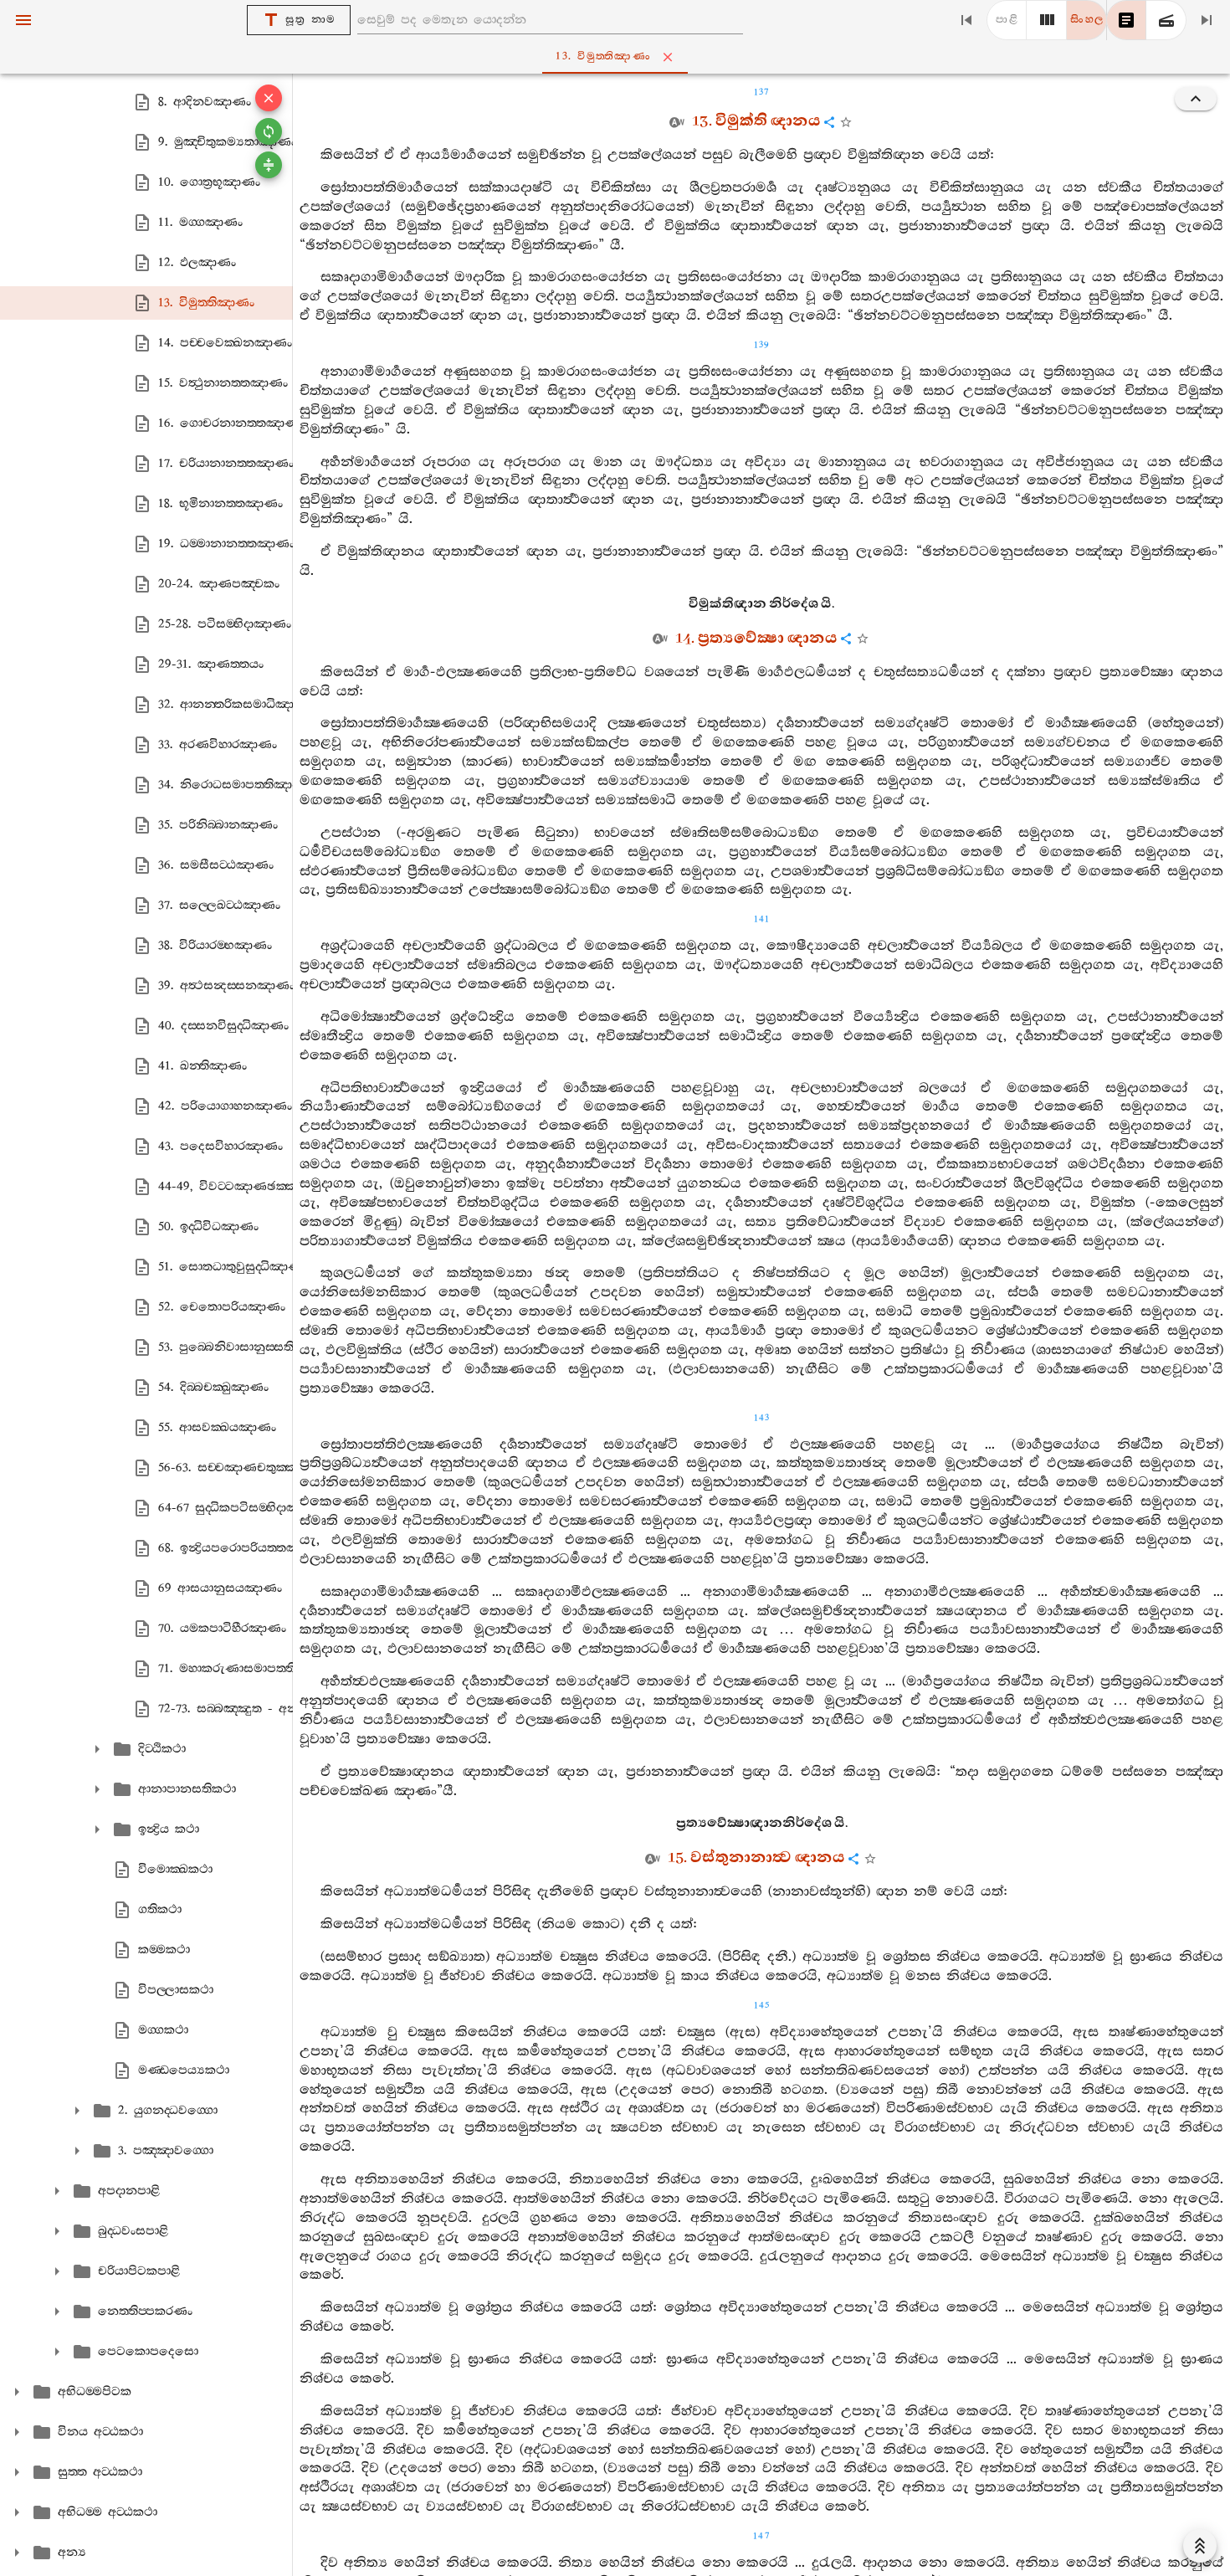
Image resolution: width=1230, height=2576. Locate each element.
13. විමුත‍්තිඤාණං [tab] (603, 56)
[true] (1166, 20)
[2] (1047, 20)
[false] (1126, 20)
